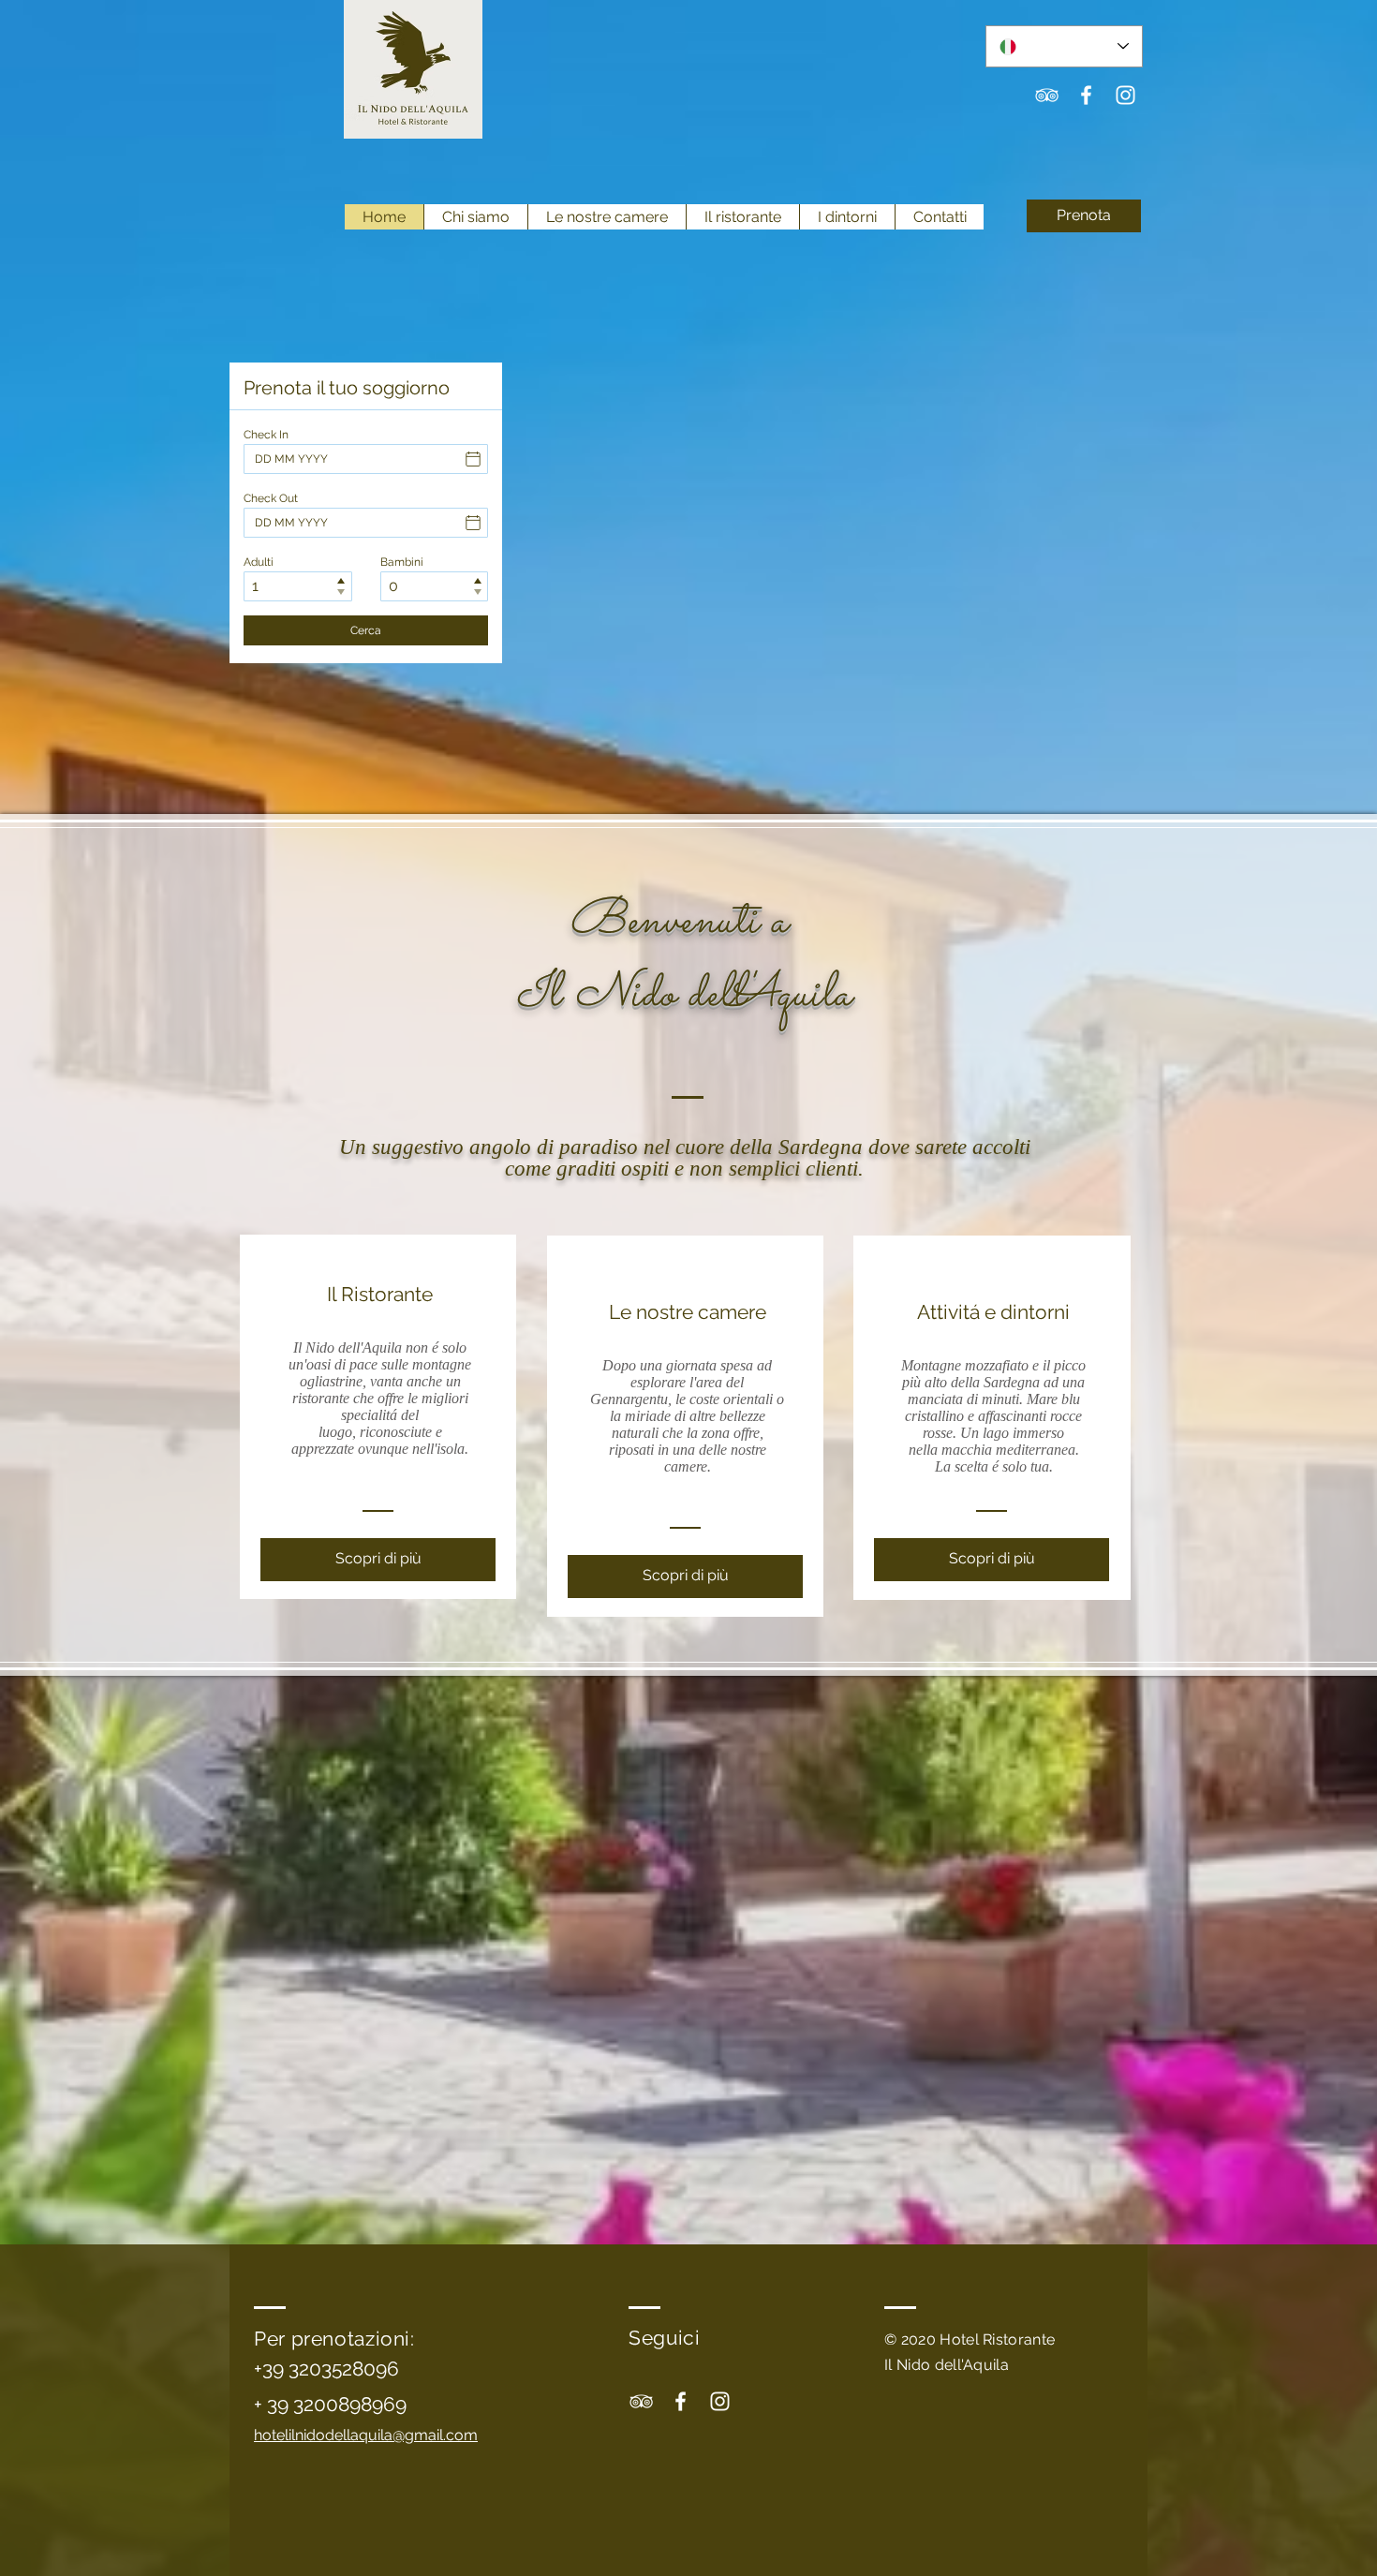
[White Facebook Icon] (1086, 95)
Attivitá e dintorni (993, 1312)
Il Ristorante (380, 1294)
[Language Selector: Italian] (1064, 46)
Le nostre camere (688, 1312)
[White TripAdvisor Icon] (1047, 95)
